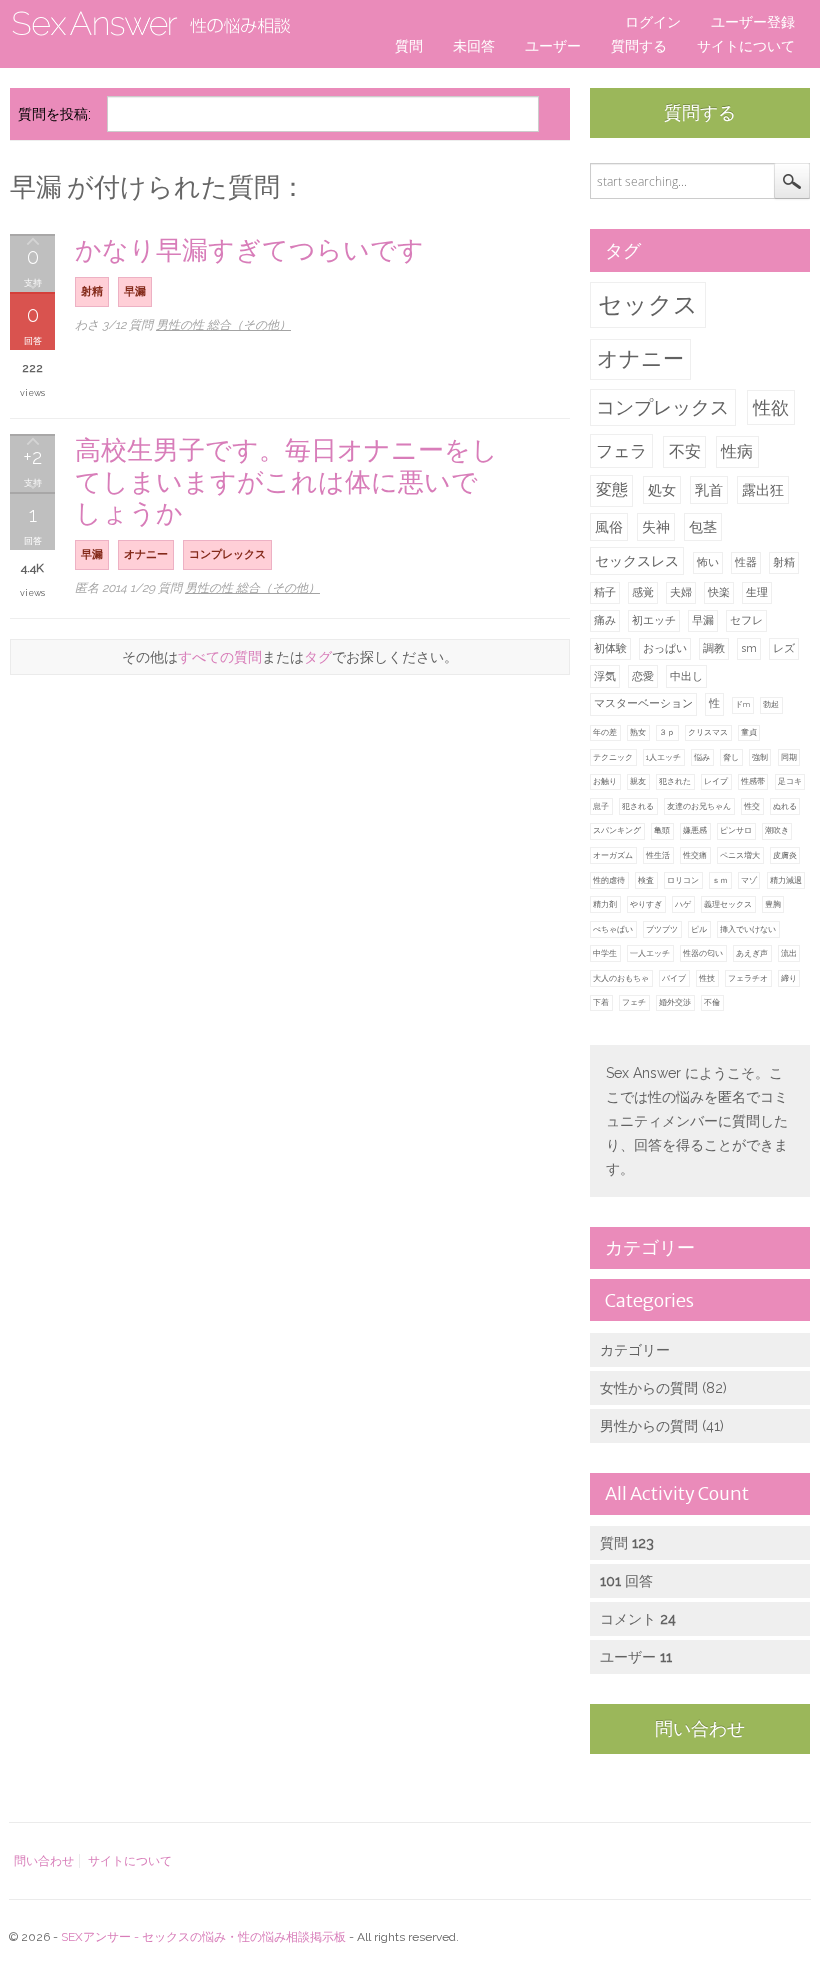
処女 (662, 490)
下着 (601, 1002)
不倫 (712, 1002)
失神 (656, 527)
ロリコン (683, 880)
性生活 (658, 855)
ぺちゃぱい (613, 929)
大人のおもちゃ (621, 978)
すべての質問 (220, 657)
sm (749, 648)
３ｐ (667, 732)
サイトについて (746, 46)
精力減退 (786, 880)
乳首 (709, 490)
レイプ (716, 781)
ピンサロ (736, 830)
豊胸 (773, 904)
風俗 (609, 527)
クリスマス (708, 732)
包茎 (703, 527)
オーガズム (613, 855)
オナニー (640, 358)
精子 (605, 592)
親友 (638, 781)
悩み (702, 757)
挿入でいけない (748, 929)
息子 (601, 806)
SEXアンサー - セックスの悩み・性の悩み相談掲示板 (203, 1937)
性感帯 (753, 781)
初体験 (610, 648)
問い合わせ (700, 1728)
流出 (789, 953)
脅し (731, 757)
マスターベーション (643, 703)
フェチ (634, 1002)
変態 (612, 489)
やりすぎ (646, 904)
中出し (686, 676)
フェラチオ (748, 978)
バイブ (674, 978)
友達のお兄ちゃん (699, 806)
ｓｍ (720, 880)
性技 (707, 978)
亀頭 (662, 830)
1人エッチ (663, 757)
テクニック (613, 757)
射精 (784, 562)
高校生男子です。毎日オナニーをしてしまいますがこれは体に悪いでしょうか (286, 481)
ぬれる (785, 806)
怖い (708, 562)
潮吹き (777, 830)
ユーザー (553, 46)
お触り (605, 781)
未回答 (474, 46)
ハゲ (683, 904)
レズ (784, 648)
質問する (639, 46)
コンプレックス (662, 407)
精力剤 (605, 904)
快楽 (719, 592)
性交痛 (695, 855)
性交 (752, 806)
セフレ (746, 620)
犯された (675, 781)
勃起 (771, 704)
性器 (746, 562)
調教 (714, 648)
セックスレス (637, 561)
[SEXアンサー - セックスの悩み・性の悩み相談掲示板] (150, 25)
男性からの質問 (649, 1426)
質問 (409, 46)
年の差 (605, 732)
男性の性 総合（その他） (223, 325)
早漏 (703, 620)
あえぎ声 (752, 953)
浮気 (605, 676)
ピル (699, 929)
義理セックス (728, 904)
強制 (760, 757)
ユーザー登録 (753, 22)
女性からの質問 (649, 1388)
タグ (318, 657)
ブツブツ (662, 929)
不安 (685, 451)
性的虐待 (609, 880)
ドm (742, 704)
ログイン (653, 22)
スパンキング (617, 830)
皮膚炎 (785, 855)
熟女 (638, 732)
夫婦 (681, 592)
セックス (648, 304)
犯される (638, 806)
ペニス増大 (740, 855)
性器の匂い (703, 953)
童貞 (749, 732)
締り (789, 978)
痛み (605, 620)
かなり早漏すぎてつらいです (249, 249)
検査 (646, 880)
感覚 (643, 592)
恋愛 (643, 676)
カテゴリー (635, 1350)
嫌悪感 (695, 830)
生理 (757, 592)
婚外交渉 (675, 1002)
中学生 (605, 953)
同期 (789, 757)
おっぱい (665, 648)
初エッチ (654, 620)
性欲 (771, 407)
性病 (737, 451)
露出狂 (763, 490)
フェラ (621, 451)
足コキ (790, 781)
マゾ (749, 880)
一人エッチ (650, 953)
